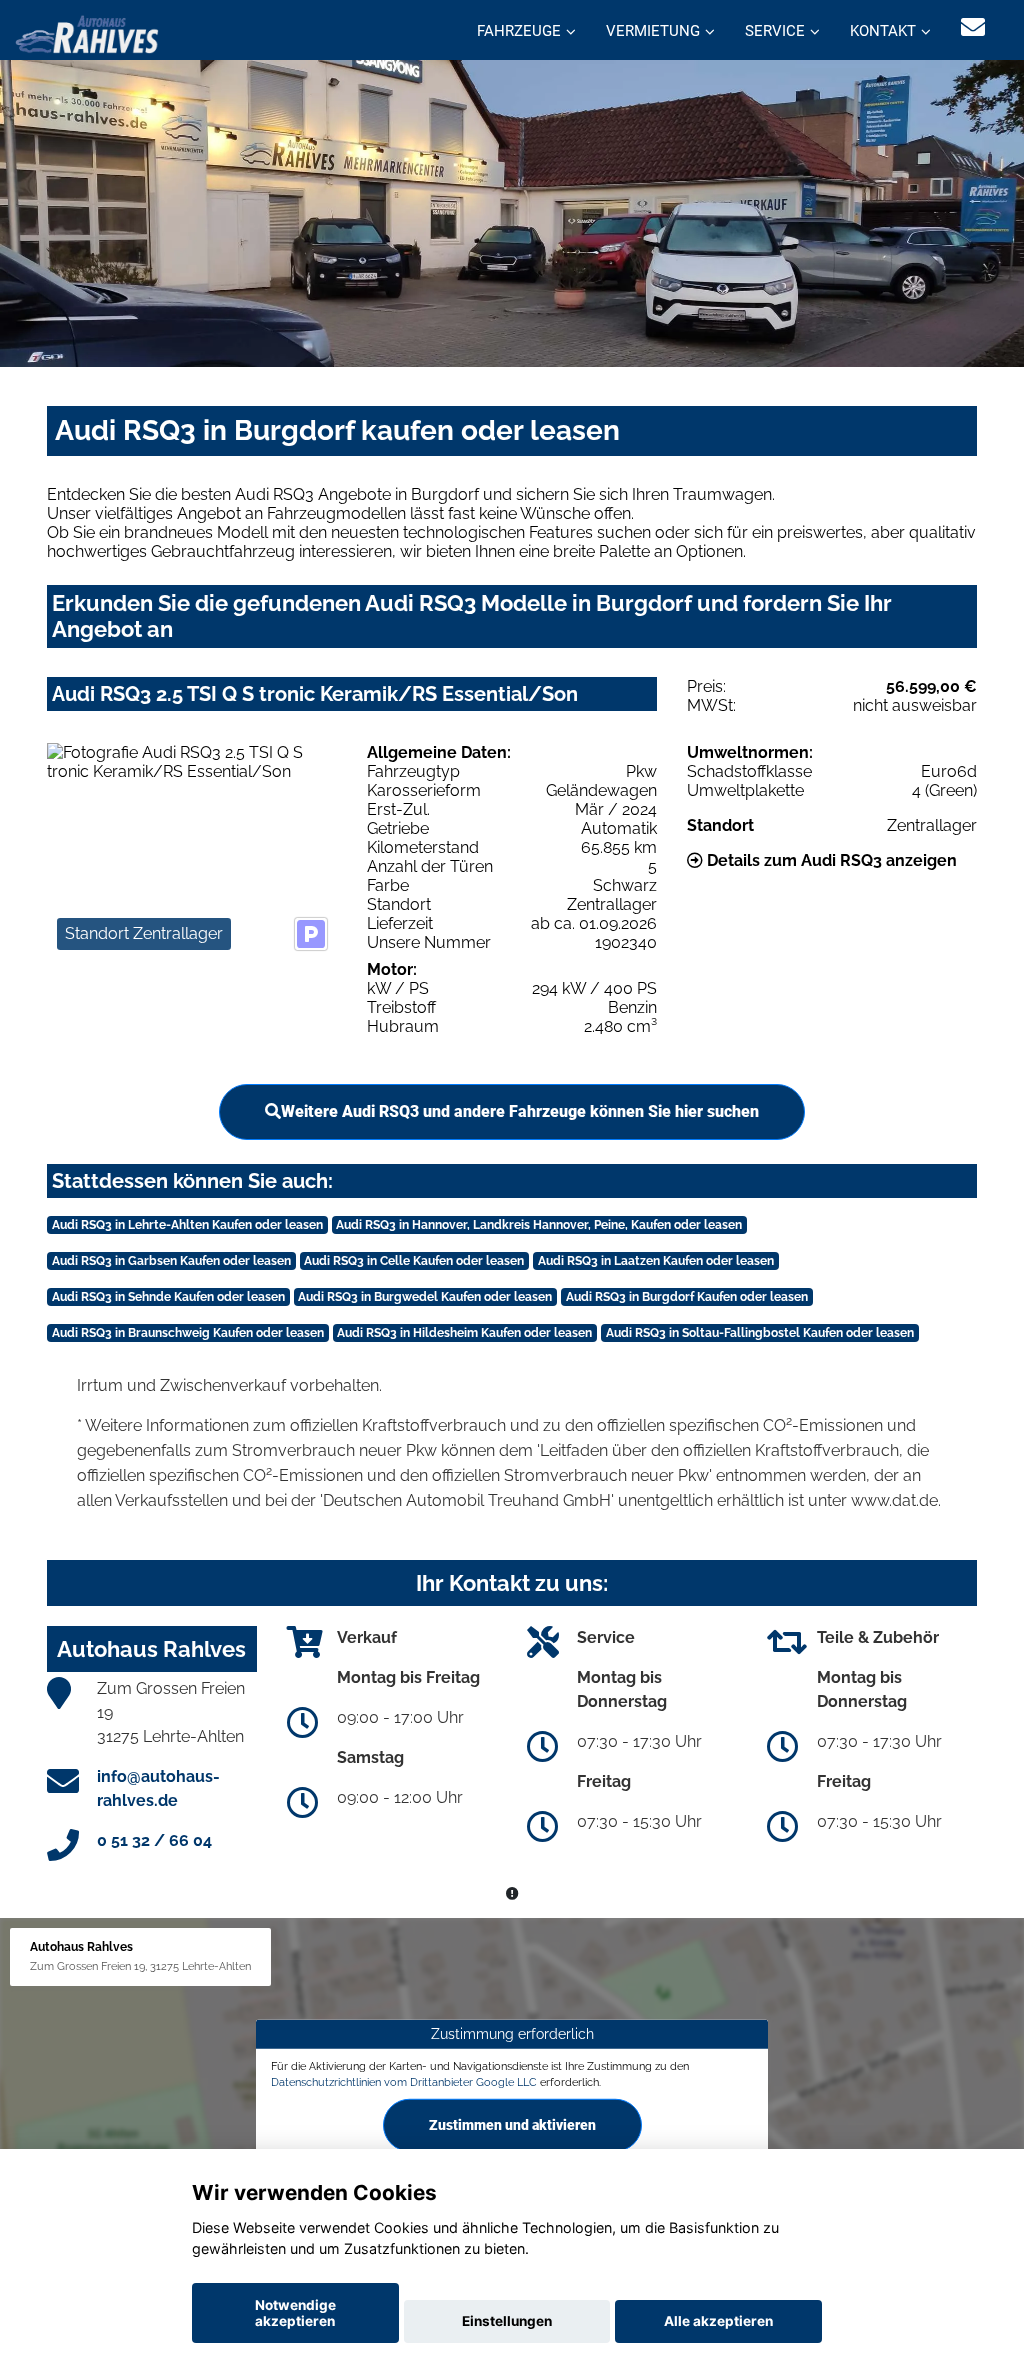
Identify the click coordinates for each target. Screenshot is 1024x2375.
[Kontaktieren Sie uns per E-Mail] (973, 27)
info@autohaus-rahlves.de (158, 1788)
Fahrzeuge (519, 31)
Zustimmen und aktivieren (512, 2125)
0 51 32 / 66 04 (154, 1840)
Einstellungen (507, 2321)
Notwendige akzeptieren (295, 2313)
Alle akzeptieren (718, 2321)
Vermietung (653, 31)
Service (775, 31)
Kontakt (883, 31)
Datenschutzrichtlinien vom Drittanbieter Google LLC (404, 2082)
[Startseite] (87, 32)
